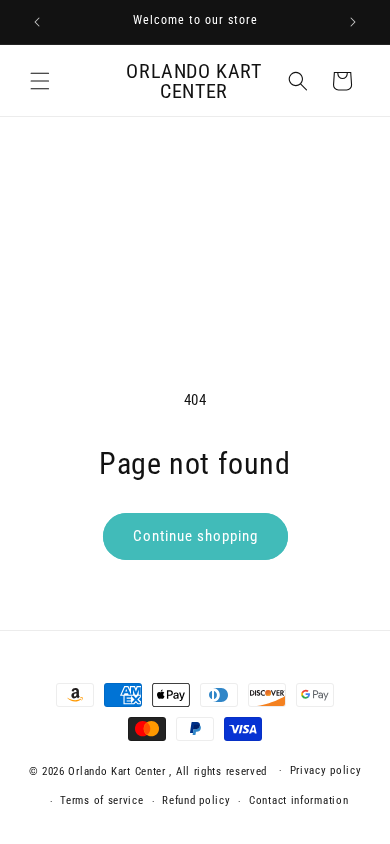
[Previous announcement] (37, 22)
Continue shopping (195, 536)
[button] (40, 81)
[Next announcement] (353, 22)
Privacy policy (326, 770)
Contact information (298, 800)
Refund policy (196, 800)
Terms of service (101, 800)
